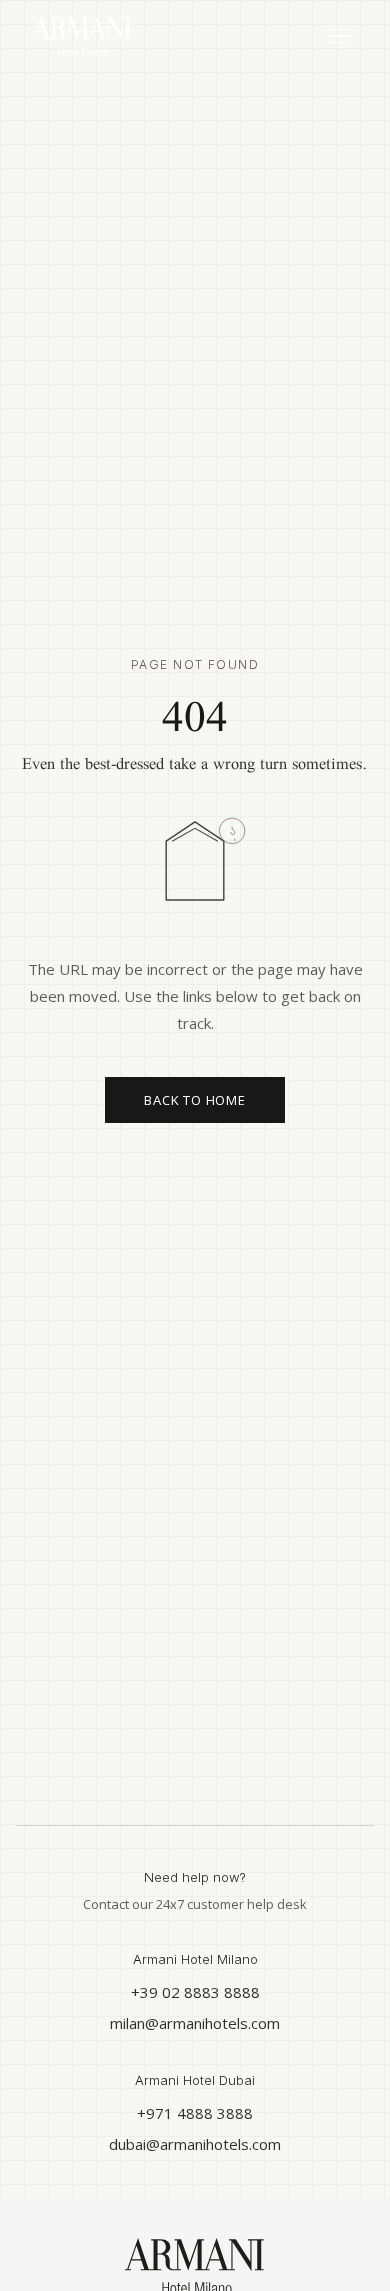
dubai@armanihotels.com (195, 2144)
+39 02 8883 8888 (195, 1992)
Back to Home (194, 1100)
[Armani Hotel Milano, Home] (82, 36)
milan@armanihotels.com (195, 2023)
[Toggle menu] (339, 36)
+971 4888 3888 (195, 2113)
